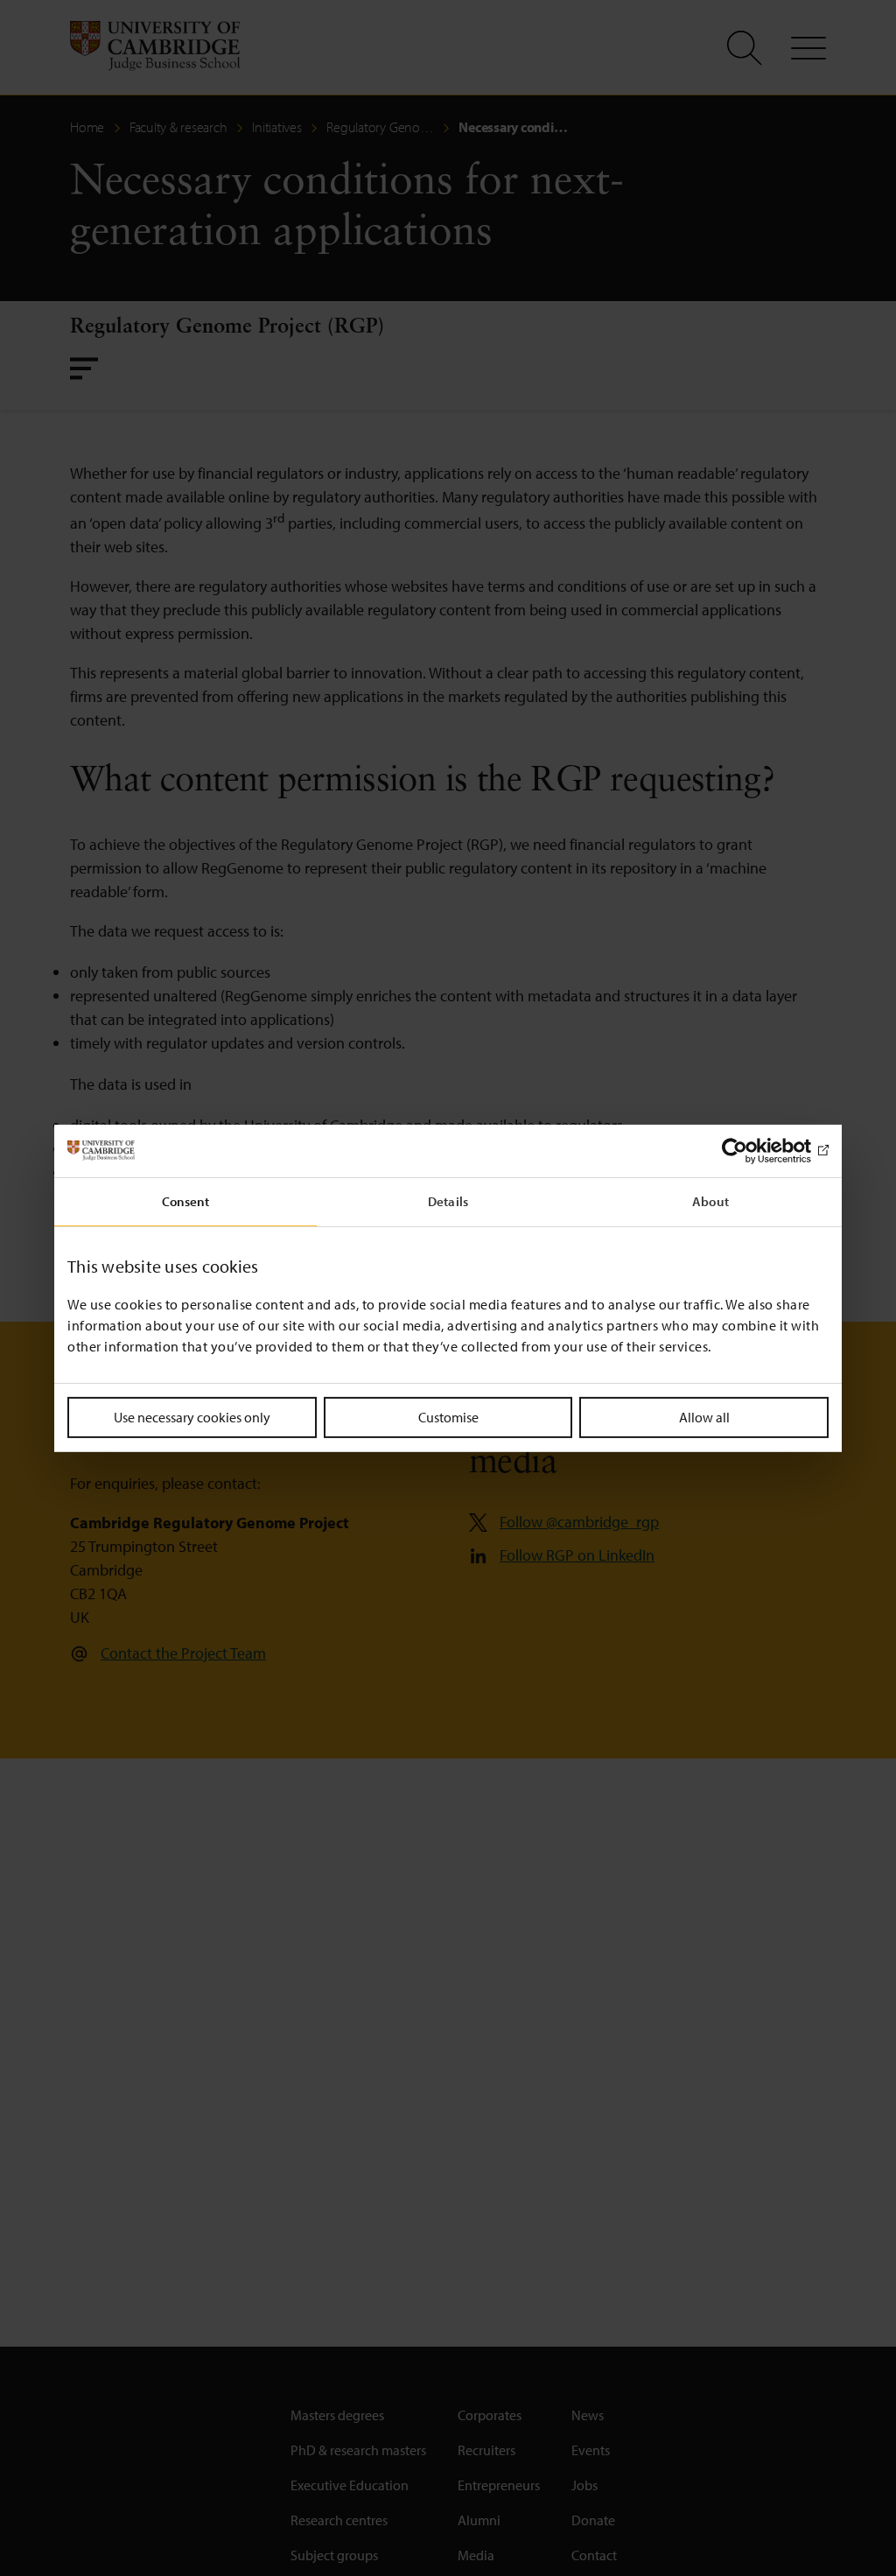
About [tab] (710, 1200)
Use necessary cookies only (192, 1416)
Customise (448, 1416)
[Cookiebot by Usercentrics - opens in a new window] (752, 1150)
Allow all (704, 1416)
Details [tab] (448, 1200)
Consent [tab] (186, 1200)
